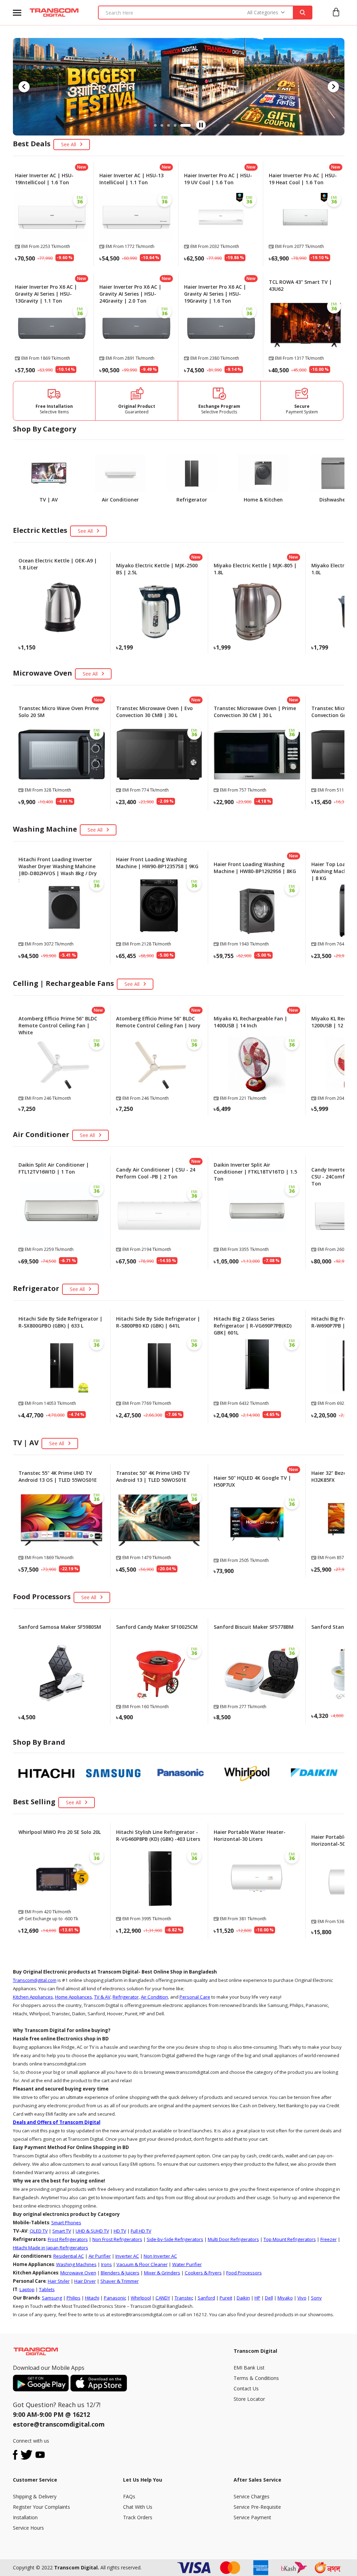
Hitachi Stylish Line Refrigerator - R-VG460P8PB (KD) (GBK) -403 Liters (158, 1835)
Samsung (52, 2298)
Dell (269, 2298)
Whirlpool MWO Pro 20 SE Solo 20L (60, 1832)
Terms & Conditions (256, 2378)
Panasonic (115, 2298)
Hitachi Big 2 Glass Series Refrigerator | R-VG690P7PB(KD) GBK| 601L (253, 1326)
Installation (25, 2517)
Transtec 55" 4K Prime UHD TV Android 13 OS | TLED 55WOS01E (58, 1476)
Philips (74, 2298)
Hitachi (92, 2298)
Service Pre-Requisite (257, 2507)
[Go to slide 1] (159, 125)
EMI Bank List (249, 2368)
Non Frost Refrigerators (117, 2239)
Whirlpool (141, 2298)
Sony (316, 2298)
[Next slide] (333, 87)
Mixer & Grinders (162, 2273)
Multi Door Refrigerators (233, 2239)
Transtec (184, 2298)
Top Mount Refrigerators (290, 2239)
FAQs (129, 2496)
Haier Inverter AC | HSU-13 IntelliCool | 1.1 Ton (131, 179)
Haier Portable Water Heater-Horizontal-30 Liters (250, 1835)
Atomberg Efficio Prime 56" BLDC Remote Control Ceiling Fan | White (58, 1025)
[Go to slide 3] (176, 125)
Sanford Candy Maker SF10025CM (157, 1627)
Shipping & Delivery (35, 2496)
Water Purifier (187, 2264)
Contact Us (246, 2388)
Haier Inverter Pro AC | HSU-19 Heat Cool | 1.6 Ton (303, 179)
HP (257, 2298)
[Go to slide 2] (170, 125)
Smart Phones (66, 2223)
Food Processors (244, 2273)
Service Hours (28, 2528)
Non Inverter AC (160, 2256)
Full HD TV (141, 2231)
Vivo (302, 2298)
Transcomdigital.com (35, 1980)
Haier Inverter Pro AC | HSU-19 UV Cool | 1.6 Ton (218, 179)
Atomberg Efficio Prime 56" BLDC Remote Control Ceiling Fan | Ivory (158, 1022)
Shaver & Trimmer (120, 2281)
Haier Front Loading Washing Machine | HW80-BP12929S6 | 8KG (255, 868)
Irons (107, 2264)
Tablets (47, 2289)
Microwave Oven (78, 2273)
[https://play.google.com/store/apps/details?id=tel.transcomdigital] (42, 2383)
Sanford (206, 2298)
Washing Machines (76, 2264)
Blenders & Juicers (120, 2273)
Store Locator (249, 2399)
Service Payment (252, 2517)
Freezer (329, 2239)
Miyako (285, 2298)
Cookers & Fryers (203, 2273)
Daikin (243, 2298)
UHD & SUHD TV (92, 2231)
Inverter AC (127, 2256)
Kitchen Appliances (33, 1997)
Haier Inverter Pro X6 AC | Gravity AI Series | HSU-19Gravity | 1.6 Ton (215, 294)
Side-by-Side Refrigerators (175, 2239)
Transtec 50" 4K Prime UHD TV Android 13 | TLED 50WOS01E (153, 1476)
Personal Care (195, 1997)
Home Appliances (74, 1997)
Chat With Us (138, 2507)
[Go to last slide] (24, 87)
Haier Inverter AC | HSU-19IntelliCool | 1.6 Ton (44, 179)
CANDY (163, 2298)
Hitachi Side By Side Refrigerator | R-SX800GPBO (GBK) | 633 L (60, 1322)
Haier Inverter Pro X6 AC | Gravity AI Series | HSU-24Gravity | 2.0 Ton (130, 294)
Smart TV (62, 2231)
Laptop (27, 2289)
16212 (81, 2414)
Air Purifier (100, 2256)
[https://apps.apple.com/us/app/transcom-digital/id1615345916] (99, 2383)
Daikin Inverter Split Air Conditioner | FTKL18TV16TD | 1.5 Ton (255, 1172)
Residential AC (69, 2256)
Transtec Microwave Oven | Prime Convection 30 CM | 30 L (255, 712)
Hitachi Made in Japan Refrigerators (51, 2248)
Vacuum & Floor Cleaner (142, 2264)
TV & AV (102, 1997)
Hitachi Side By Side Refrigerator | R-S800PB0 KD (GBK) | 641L (158, 1322)
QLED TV (39, 2231)
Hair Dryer (85, 2281)
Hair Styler (59, 2281)
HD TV (120, 2231)
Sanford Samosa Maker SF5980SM (60, 1627)
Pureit (226, 2298)
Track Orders (138, 2517)
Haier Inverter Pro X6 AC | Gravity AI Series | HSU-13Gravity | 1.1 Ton (46, 294)
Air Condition (154, 1997)
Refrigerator (126, 1997)
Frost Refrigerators (68, 2239)
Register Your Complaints (41, 2507)
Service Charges (252, 2496)
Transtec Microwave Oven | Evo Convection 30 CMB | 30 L (154, 712)
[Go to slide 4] (183, 125)
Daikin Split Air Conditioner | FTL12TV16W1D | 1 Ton (54, 1168)
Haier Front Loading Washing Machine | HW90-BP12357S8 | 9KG (157, 863)
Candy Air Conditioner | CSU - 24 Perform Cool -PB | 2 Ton (156, 1173)
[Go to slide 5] (190, 125)
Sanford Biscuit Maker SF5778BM (254, 1627)
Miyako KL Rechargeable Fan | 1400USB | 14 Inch (250, 1022)
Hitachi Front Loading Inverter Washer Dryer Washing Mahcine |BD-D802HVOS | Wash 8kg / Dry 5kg (58, 870)
